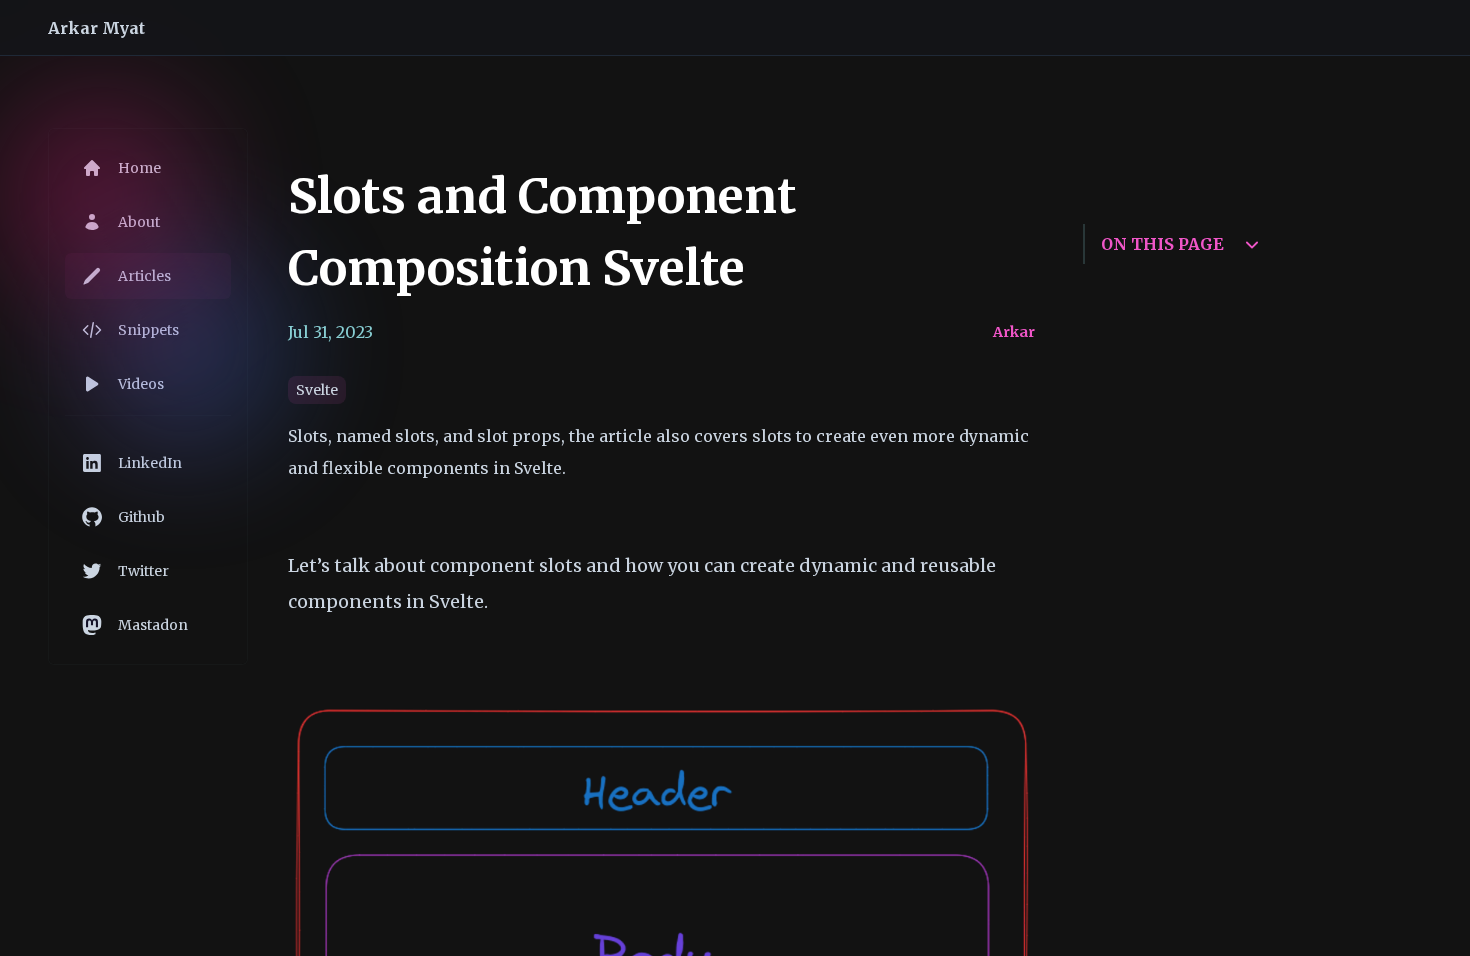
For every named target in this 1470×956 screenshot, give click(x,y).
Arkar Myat (96, 28)
